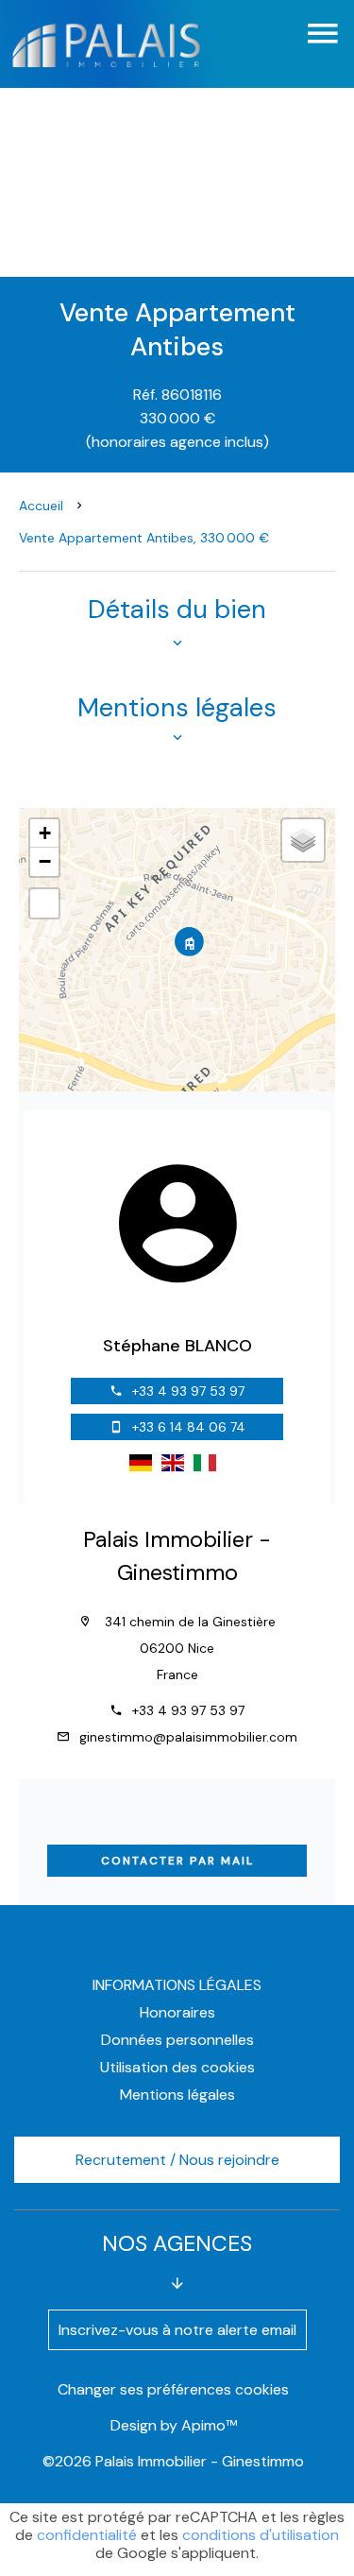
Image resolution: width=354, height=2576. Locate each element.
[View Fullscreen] (44, 903)
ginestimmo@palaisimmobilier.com (188, 1737)
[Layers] (303, 840)
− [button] (45, 861)
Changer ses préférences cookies (173, 2389)
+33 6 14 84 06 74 (189, 1427)
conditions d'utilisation (261, 2535)
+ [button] (45, 833)
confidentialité (87, 2535)
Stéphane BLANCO (177, 1346)
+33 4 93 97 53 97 (188, 1391)
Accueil (41, 506)
